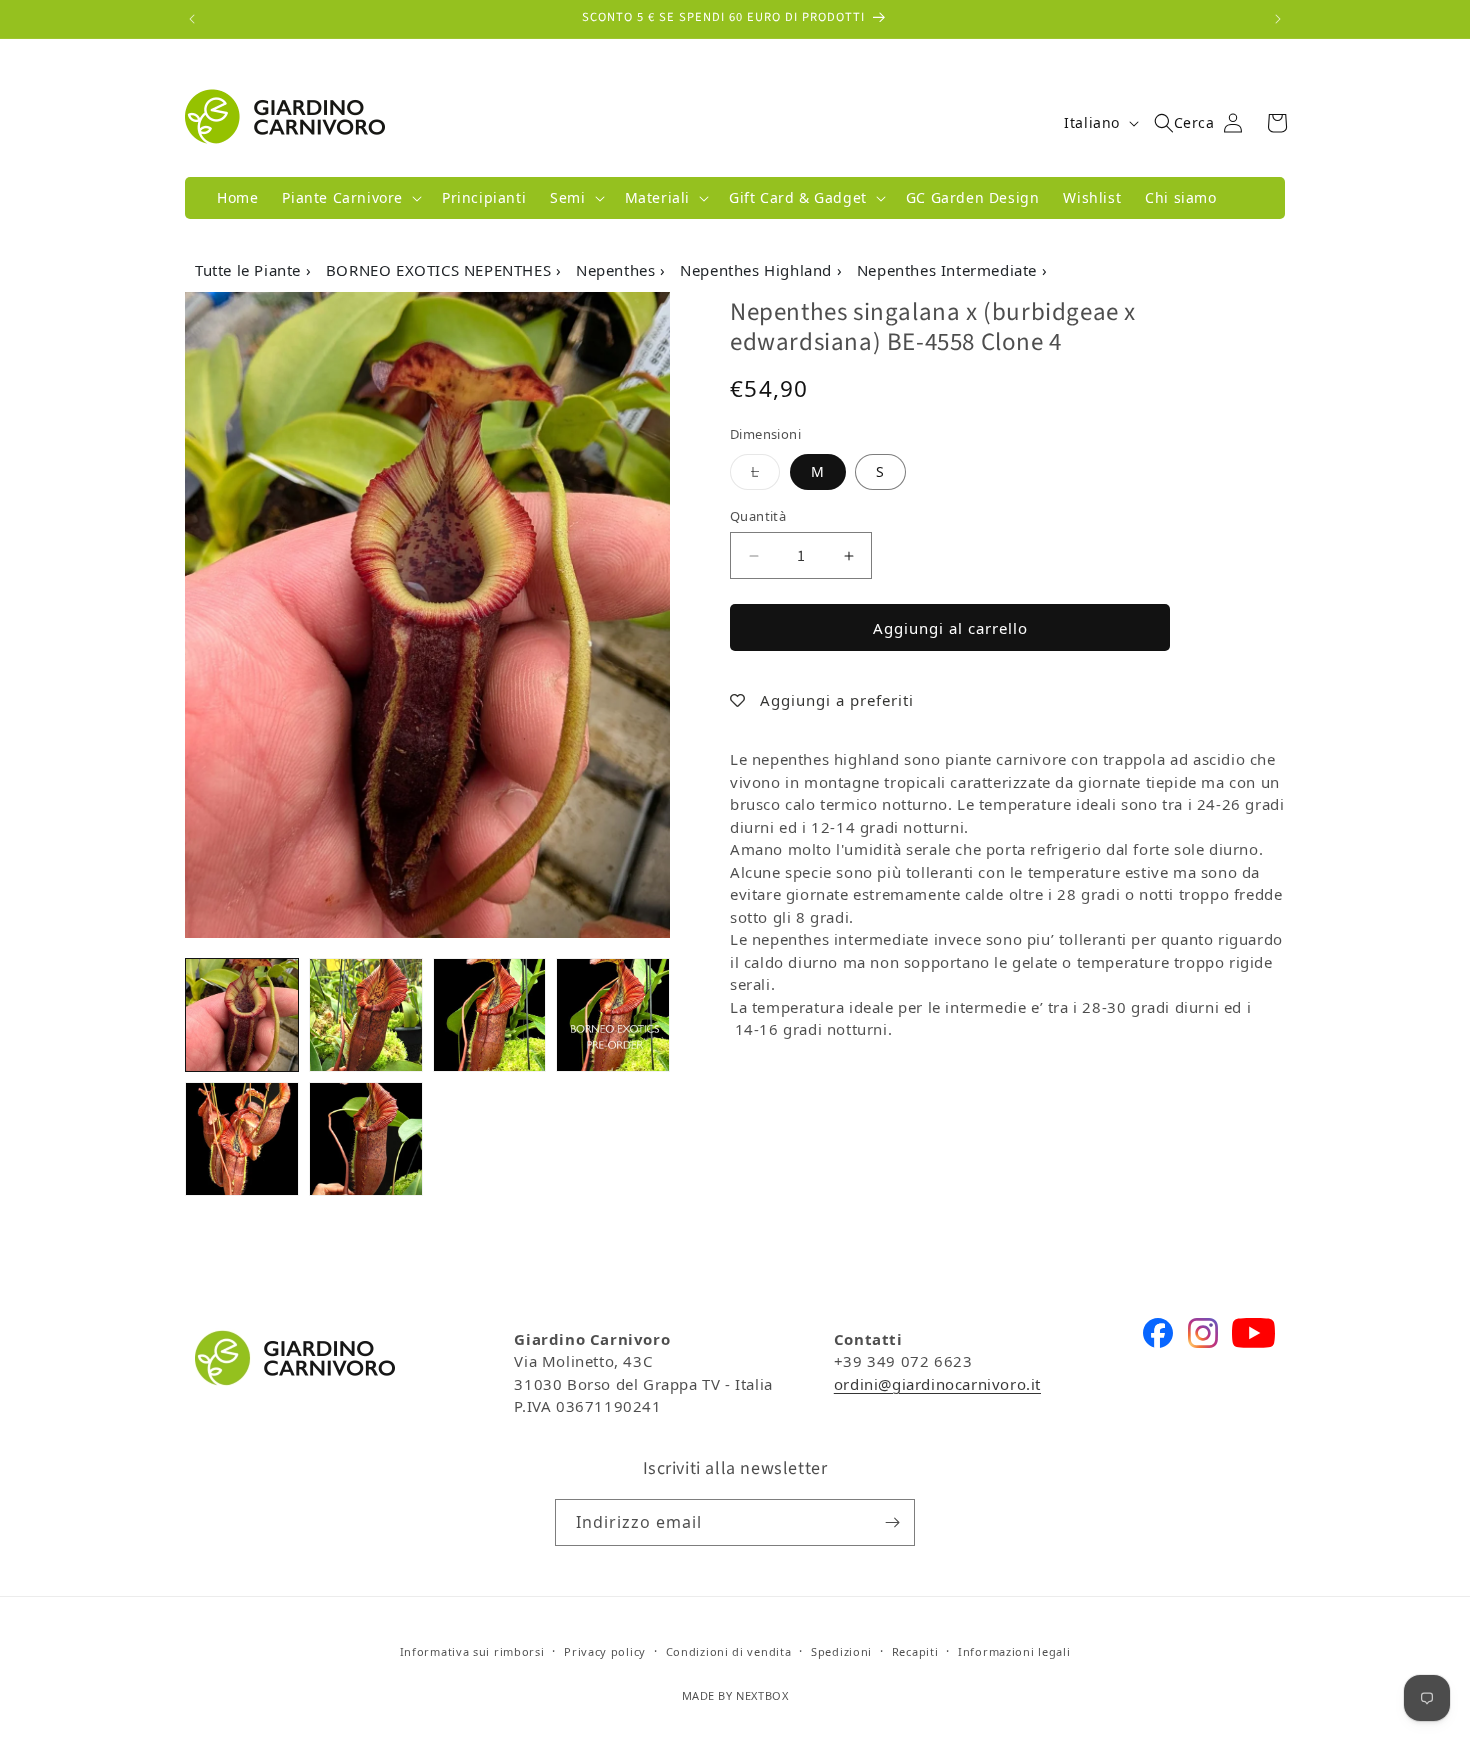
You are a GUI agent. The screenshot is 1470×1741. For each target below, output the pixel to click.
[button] (350, 198)
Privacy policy (605, 1651)
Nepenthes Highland (758, 270)
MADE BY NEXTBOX (735, 1695)
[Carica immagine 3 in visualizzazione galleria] (490, 1015)
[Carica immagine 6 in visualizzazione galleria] (366, 1139)
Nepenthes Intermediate (949, 270)
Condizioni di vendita (729, 1651)
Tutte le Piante (250, 270)
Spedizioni (841, 1651)
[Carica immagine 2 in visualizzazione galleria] (366, 1015)
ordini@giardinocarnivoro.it (937, 1384)
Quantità (758, 516)
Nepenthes (618, 270)
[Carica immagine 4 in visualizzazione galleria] (613, 1015)
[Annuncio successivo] (1278, 19)
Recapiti (915, 1651)
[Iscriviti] (892, 1522)
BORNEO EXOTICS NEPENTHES (441, 270)
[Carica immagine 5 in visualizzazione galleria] (242, 1139)
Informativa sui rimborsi (472, 1651)
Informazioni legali (1014, 1651)
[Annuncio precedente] (192, 19)
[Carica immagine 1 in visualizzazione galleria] (242, 1015)
